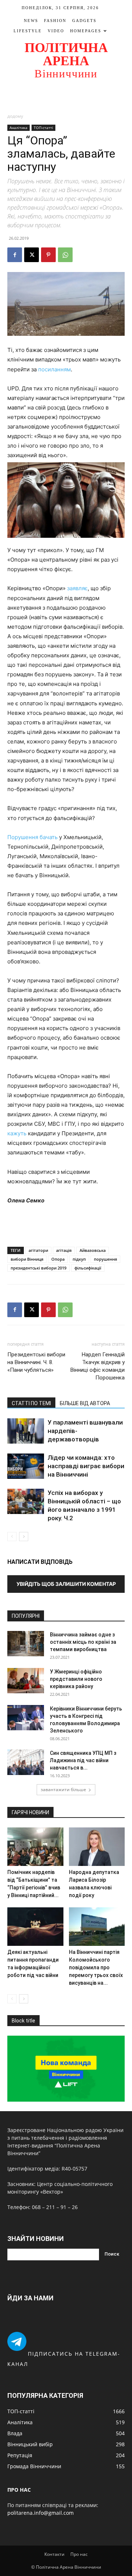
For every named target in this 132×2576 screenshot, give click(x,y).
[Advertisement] (66, 96)
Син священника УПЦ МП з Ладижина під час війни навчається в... (83, 1760)
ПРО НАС (19, 2490)
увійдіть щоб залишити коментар (66, 1584)
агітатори (38, 1250)
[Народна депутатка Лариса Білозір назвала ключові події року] (97, 1847)
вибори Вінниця (27, 1259)
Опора (58, 1259)
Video (56, 31)
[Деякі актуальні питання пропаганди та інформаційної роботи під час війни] (35, 1927)
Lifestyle (28, 31)
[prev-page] (12, 1537)
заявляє (77, 588)
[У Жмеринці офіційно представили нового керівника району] (26, 1681)
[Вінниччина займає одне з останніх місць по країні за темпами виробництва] (26, 1644)
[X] (32, 255)
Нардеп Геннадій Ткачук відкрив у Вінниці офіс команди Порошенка (98, 1366)
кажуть (17, 1133)
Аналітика (19, 128)
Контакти (54, 2554)
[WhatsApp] (65, 255)
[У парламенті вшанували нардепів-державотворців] (26, 1431)
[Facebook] (15, 255)
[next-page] (24, 1537)
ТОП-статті (43, 128)
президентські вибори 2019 (38, 1268)
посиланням (54, 369)
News (31, 21)
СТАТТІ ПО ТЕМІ (31, 1403)
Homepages (86, 31)
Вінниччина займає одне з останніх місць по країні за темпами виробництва (83, 1642)
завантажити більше (63, 1789)
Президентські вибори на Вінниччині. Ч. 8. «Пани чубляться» (36, 1362)
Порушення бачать (32, 837)
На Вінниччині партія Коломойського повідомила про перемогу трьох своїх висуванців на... (96, 1967)
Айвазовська (93, 1250)
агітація (64, 1250)
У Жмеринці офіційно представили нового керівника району (76, 1679)
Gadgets (84, 21)
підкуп (79, 1259)
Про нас (79, 2554)
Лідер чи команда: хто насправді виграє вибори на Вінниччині (86, 1466)
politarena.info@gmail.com (41, 2513)
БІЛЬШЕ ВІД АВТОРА (85, 1403)
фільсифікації (88, 1268)
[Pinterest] (48, 255)
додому (15, 116)
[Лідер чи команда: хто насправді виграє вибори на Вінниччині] (26, 1466)
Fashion (55, 21)
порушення (105, 1259)
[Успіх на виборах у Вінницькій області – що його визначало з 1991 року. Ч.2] (26, 1501)
